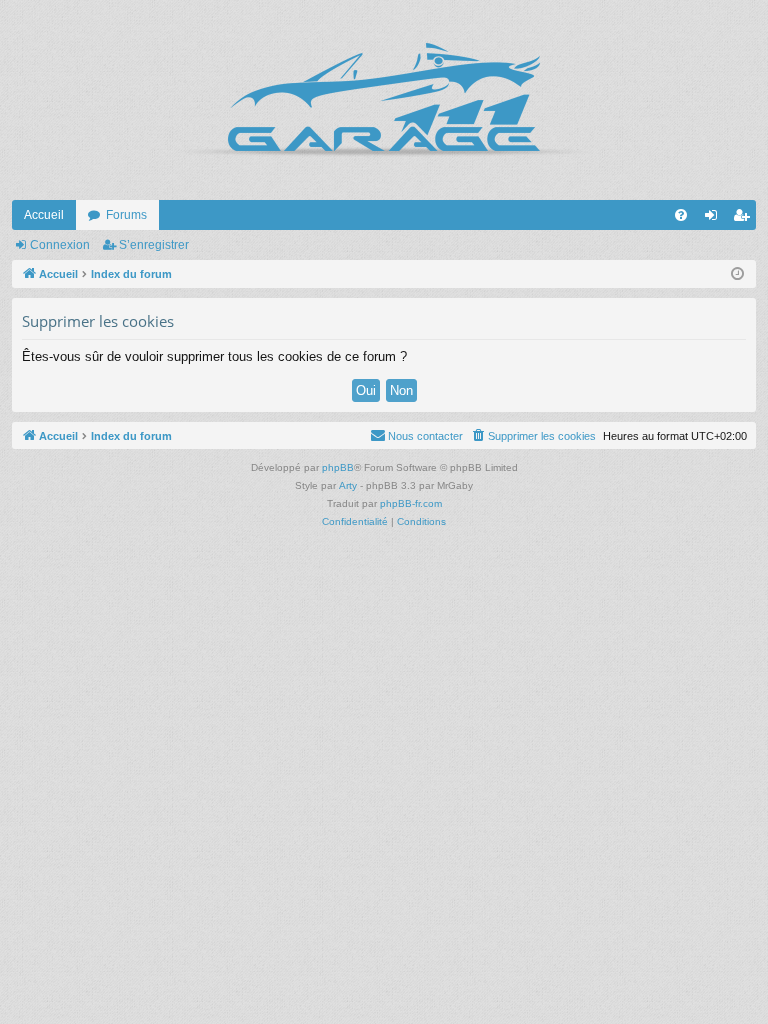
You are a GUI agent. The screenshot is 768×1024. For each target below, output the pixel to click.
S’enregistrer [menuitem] (745, 219)
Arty (348, 485)
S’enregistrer (154, 245)
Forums (126, 215)
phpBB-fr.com (411, 503)
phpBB (338, 467)
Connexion (60, 245)
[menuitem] (681, 215)
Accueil (44, 215)
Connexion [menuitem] (715, 219)
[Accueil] (384, 100)
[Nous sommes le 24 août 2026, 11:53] (737, 274)
